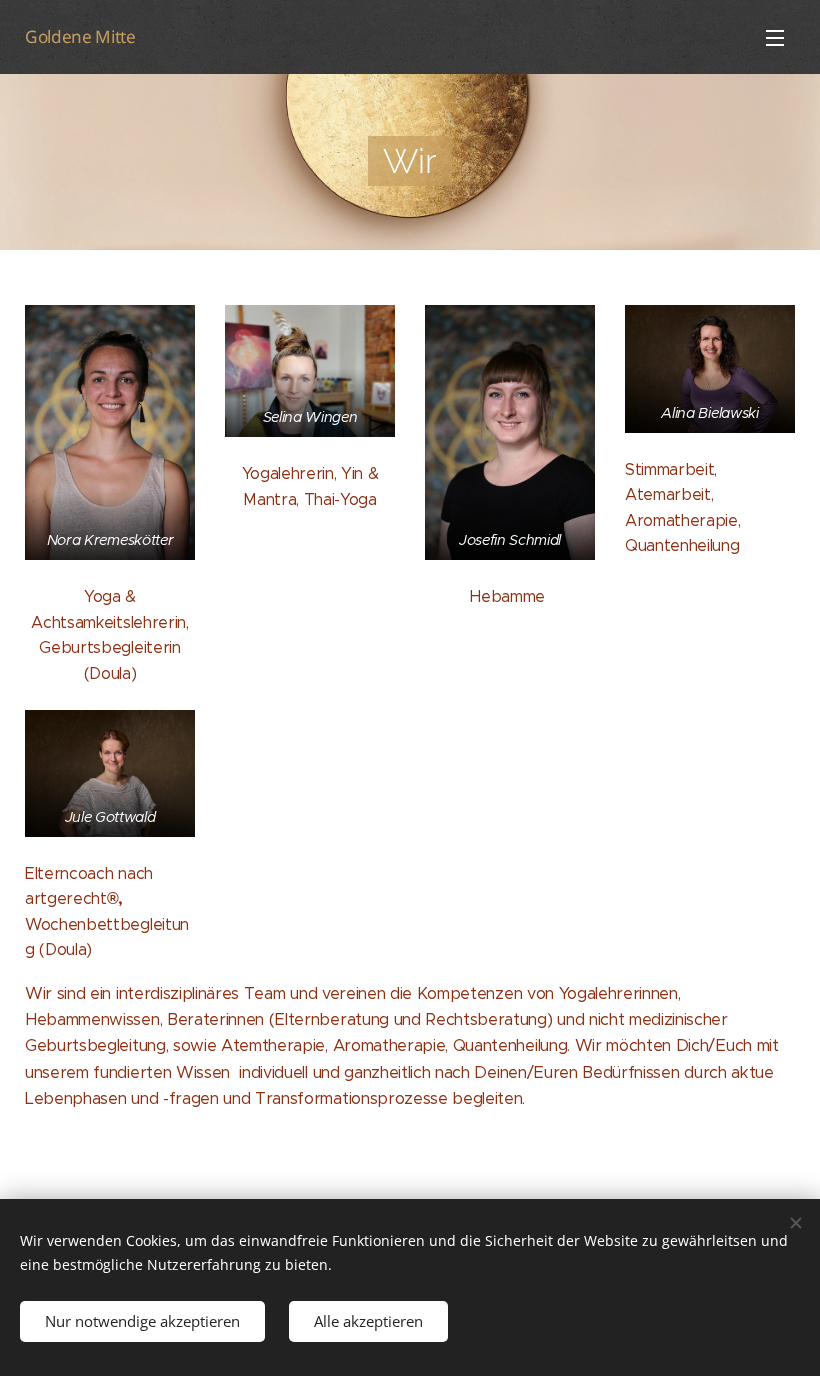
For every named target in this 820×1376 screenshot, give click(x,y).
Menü (775, 37)
